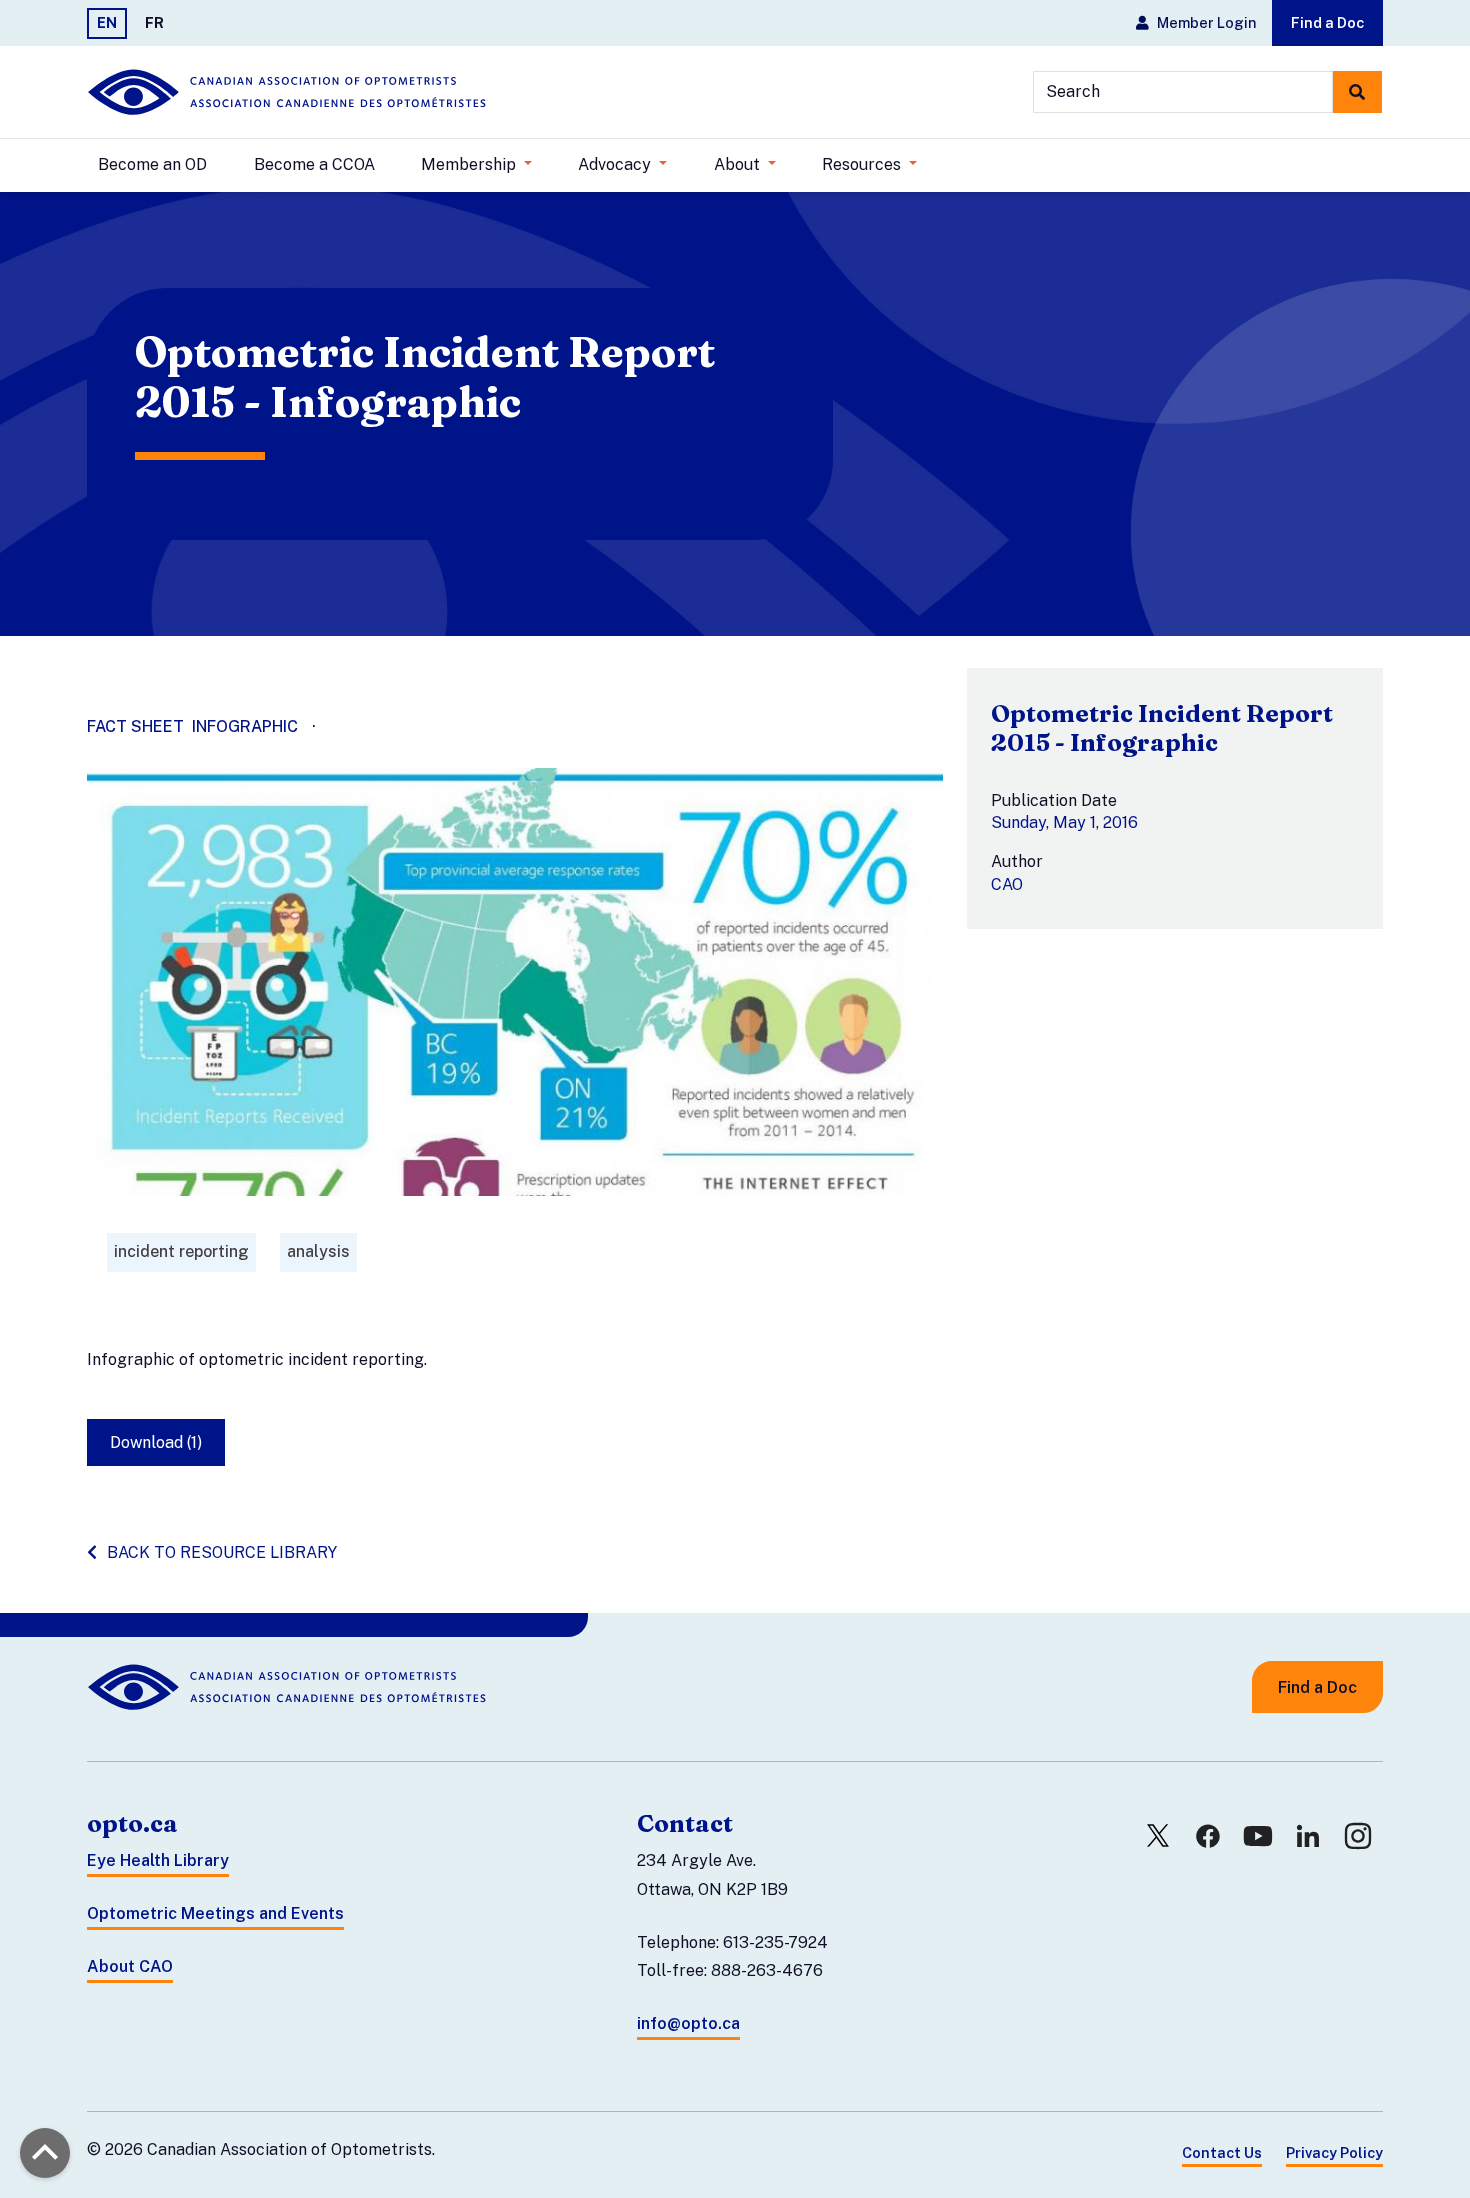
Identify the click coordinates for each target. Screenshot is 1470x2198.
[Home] (287, 92)
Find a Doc (1327, 22)
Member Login (1206, 22)
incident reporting (181, 1251)
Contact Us (1222, 2152)
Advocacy (616, 164)
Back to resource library (222, 1552)
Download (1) (156, 1442)
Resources (863, 164)
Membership (470, 164)
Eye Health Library (158, 1860)
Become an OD (152, 164)
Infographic (245, 726)
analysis (318, 1251)
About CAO (130, 1966)
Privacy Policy (1334, 2152)
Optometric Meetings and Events (215, 1913)
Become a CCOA (314, 164)
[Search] (1357, 92)
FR (154, 22)
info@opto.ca (688, 2023)
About (739, 164)
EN (107, 22)
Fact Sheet (135, 726)
